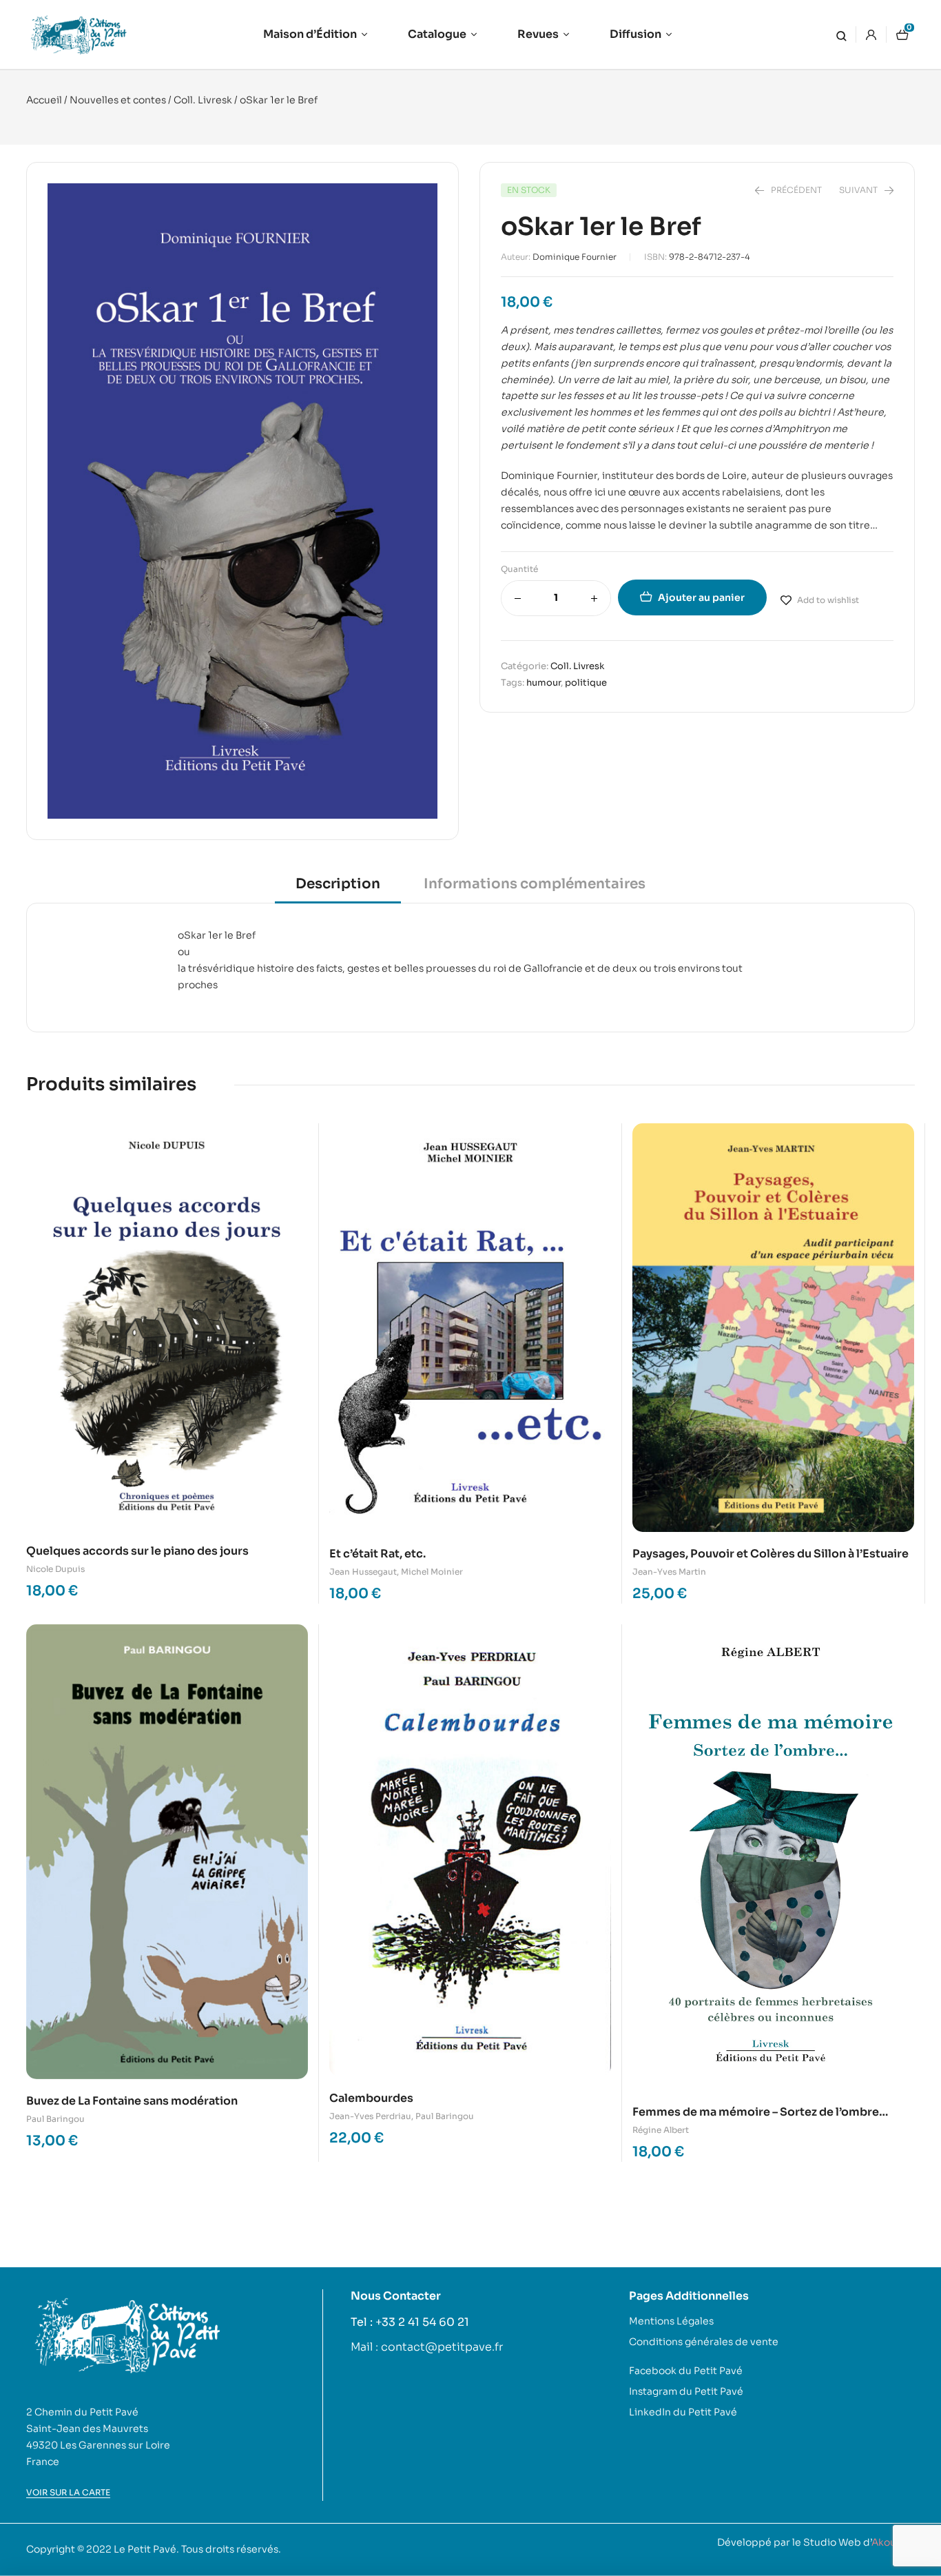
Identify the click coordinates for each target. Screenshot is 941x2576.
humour (544, 683)
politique (586, 683)
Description (338, 884)
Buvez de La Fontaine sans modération (132, 2101)
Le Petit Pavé (145, 2549)
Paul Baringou (55, 2119)
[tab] (338, 889)
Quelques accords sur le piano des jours (137, 1551)
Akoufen (892, 2542)
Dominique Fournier (575, 257)
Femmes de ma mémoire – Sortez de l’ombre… (760, 2112)
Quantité (519, 569)
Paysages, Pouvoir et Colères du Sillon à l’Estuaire (771, 1554)
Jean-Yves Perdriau (370, 2116)
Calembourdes (371, 2098)
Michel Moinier (432, 1572)
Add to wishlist (828, 600)
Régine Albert (661, 2130)
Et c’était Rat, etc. (378, 1554)
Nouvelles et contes (118, 100)
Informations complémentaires (535, 884)
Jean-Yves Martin (669, 1572)
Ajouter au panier (701, 597)
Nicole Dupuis (55, 1569)
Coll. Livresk (203, 100)
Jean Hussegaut (363, 1572)
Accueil (44, 100)
